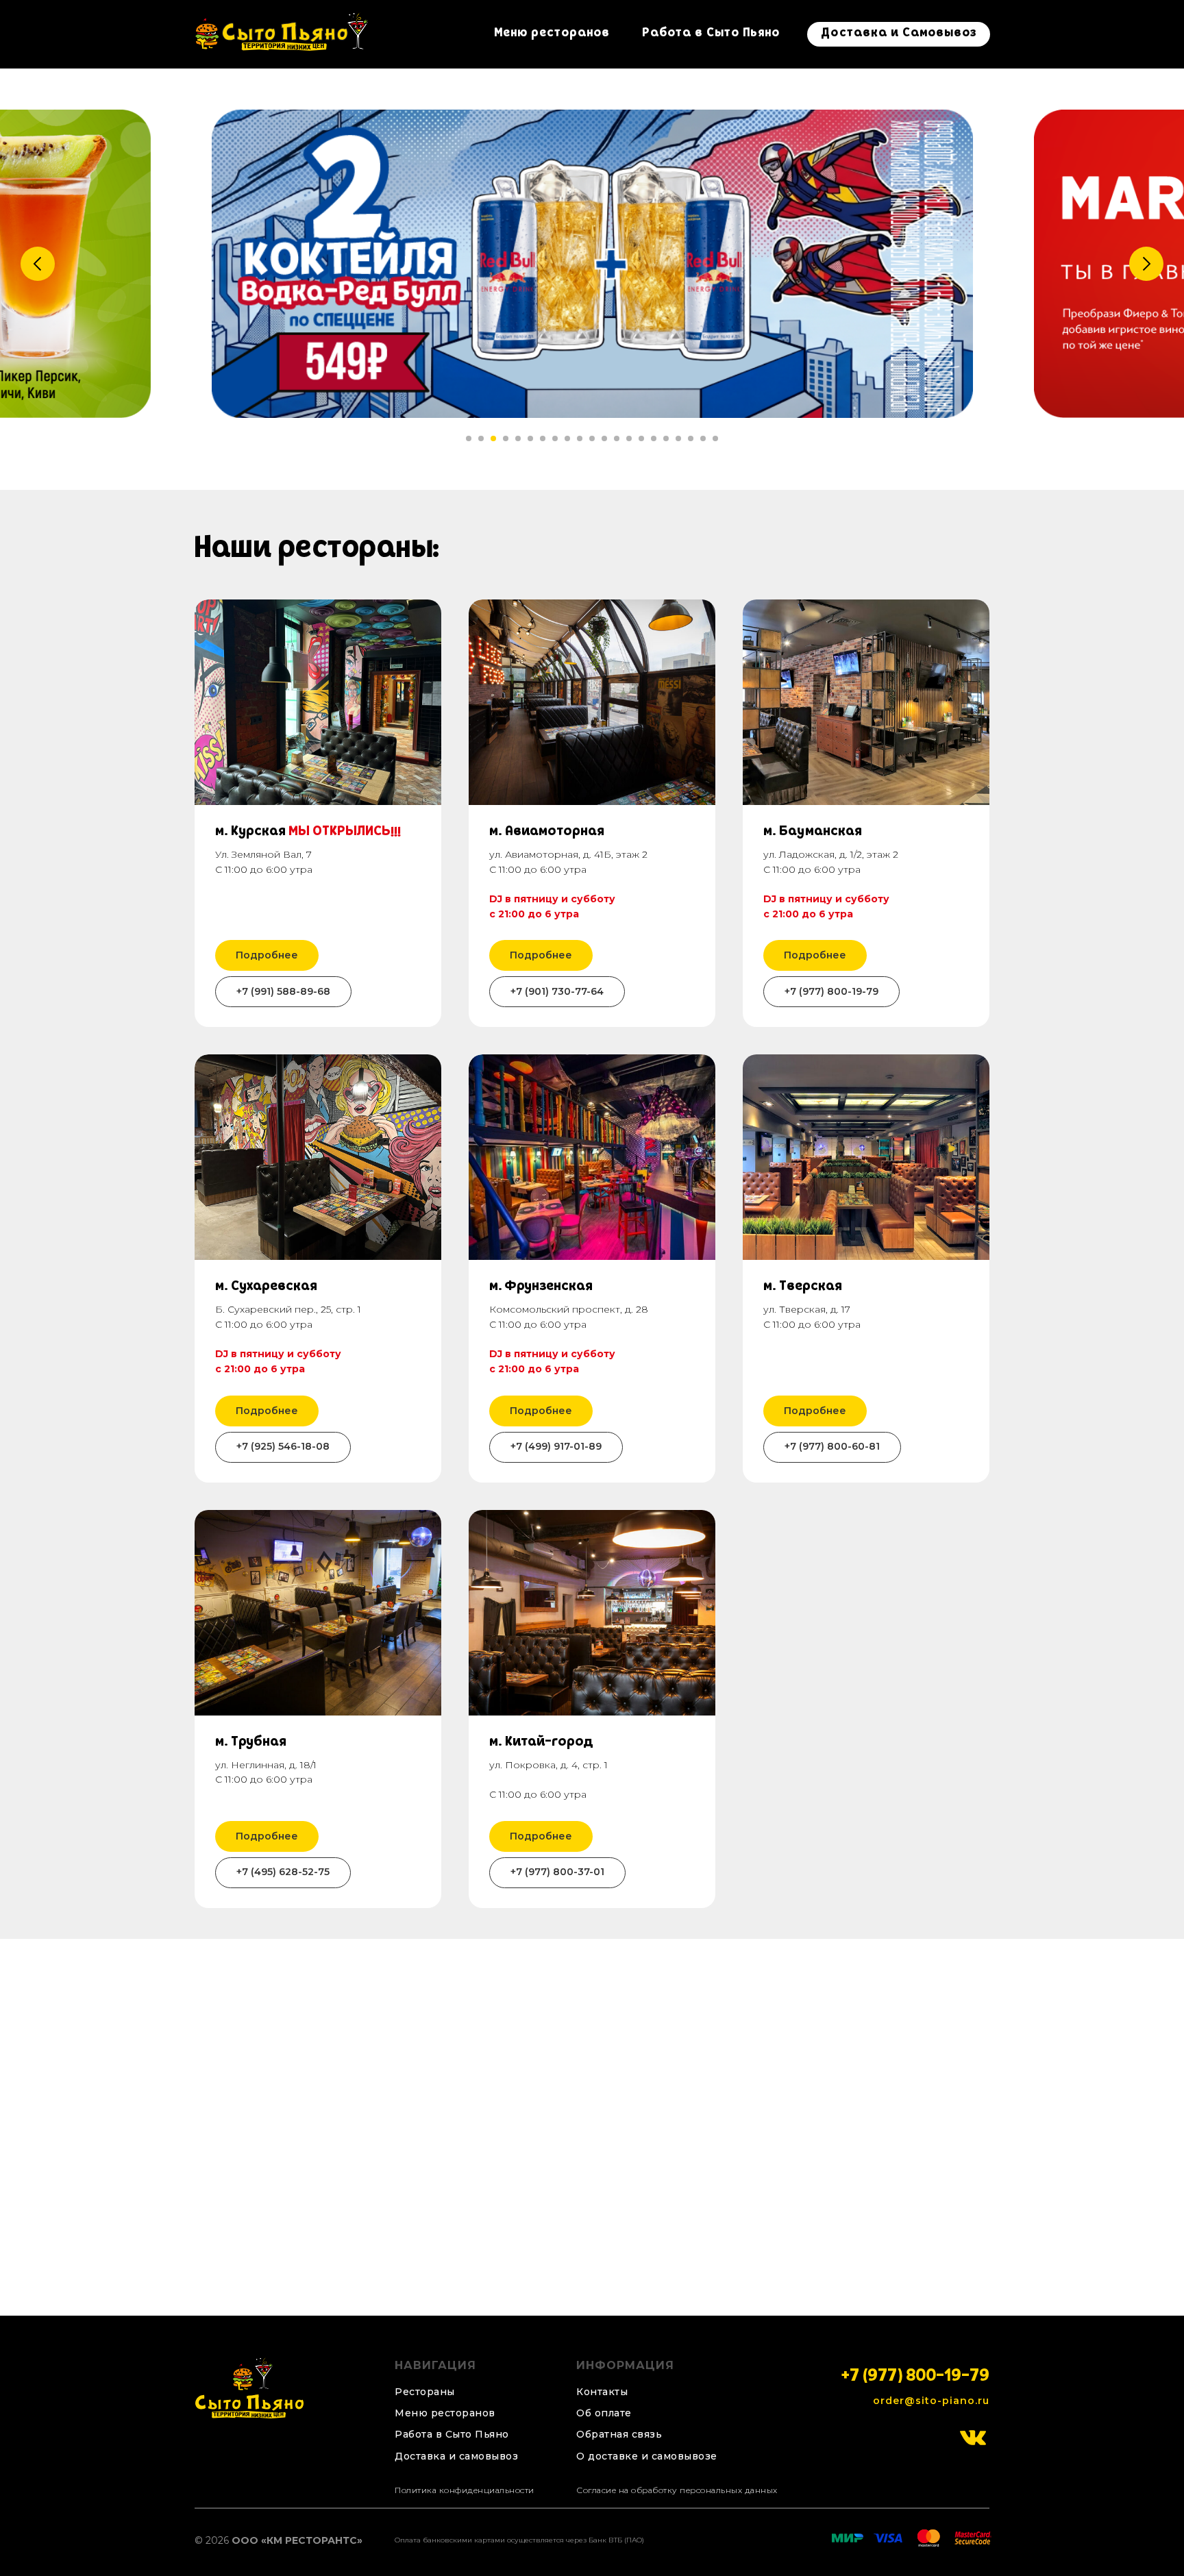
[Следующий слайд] (1146, 264)
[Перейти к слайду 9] (567, 438)
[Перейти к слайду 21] (715, 438)
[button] (626, 2435)
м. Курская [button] (308, 832)
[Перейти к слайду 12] (604, 438)
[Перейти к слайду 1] (469, 438)
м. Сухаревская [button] (266, 1287)
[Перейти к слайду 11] (592, 438)
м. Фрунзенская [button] (541, 1287)
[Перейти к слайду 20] (703, 438)
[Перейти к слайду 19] (691, 438)
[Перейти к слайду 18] (678, 438)
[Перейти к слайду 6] (530, 438)
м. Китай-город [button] (541, 1743)
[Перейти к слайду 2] (481, 438)
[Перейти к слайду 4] (506, 438)
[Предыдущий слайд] (38, 264)
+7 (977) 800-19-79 (915, 2378)
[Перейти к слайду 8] (555, 438)
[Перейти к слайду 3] (493, 438)
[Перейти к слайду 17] (666, 438)
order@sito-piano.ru (931, 2401)
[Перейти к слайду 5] (518, 438)
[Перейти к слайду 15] (641, 438)
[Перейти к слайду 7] (543, 438)
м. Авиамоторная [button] (547, 832)
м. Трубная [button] (251, 1743)
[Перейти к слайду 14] (629, 438)
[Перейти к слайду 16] (654, 438)
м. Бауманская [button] (813, 832)
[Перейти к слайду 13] (617, 438)
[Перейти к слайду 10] (580, 438)
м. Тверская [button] (803, 1287)
